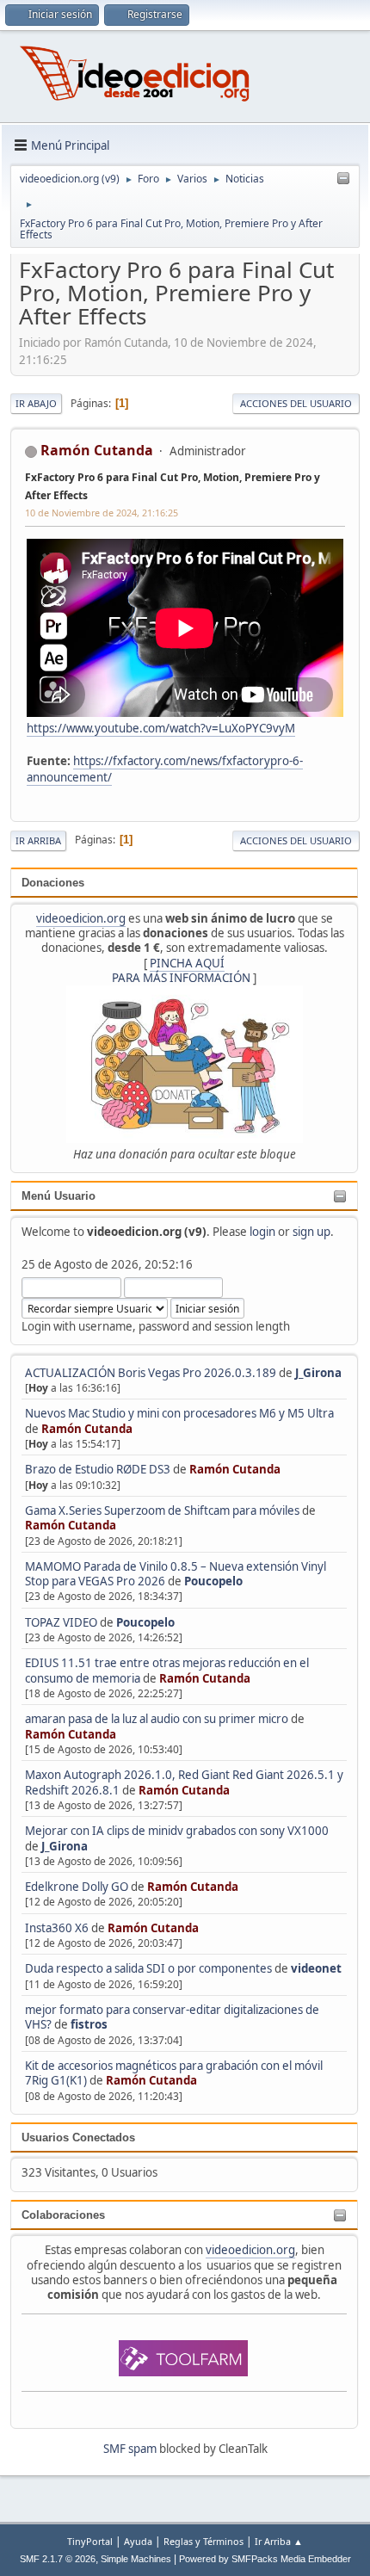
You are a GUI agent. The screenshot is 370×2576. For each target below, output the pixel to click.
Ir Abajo (36, 403)
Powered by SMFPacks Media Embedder (265, 2559)
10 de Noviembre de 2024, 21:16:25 (102, 513)
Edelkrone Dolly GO (77, 1887)
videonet (316, 1968)
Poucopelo (213, 1581)
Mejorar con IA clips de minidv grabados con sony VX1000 (177, 1831)
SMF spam (130, 2449)
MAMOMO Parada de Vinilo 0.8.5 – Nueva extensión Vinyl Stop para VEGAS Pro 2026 (176, 1574)
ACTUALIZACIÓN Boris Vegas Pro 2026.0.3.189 (151, 1373)
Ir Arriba (38, 840)
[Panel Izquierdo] (343, 179)
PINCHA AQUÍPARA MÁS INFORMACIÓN (181, 970)
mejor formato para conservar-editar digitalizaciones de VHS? (172, 2017)
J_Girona (318, 1373)
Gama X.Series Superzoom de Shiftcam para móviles (162, 1510)
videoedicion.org (81, 918)
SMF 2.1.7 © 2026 (58, 2559)
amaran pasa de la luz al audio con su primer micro (157, 1719)
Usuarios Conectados (78, 2137)
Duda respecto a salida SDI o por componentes (148, 1968)
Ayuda (138, 2541)
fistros (89, 2024)
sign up (311, 1232)
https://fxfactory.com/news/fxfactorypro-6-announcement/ (165, 769)
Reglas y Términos (203, 2541)
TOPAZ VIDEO (61, 1622)
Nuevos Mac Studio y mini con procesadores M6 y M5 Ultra (179, 1413)
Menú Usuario (59, 1196)
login (262, 1232)
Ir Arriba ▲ (279, 2541)
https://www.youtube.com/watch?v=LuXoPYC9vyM (161, 728)
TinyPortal (90, 2541)
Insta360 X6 (57, 1928)
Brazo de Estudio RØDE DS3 (98, 1469)
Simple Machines (136, 2559)
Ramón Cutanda (87, 1429)
